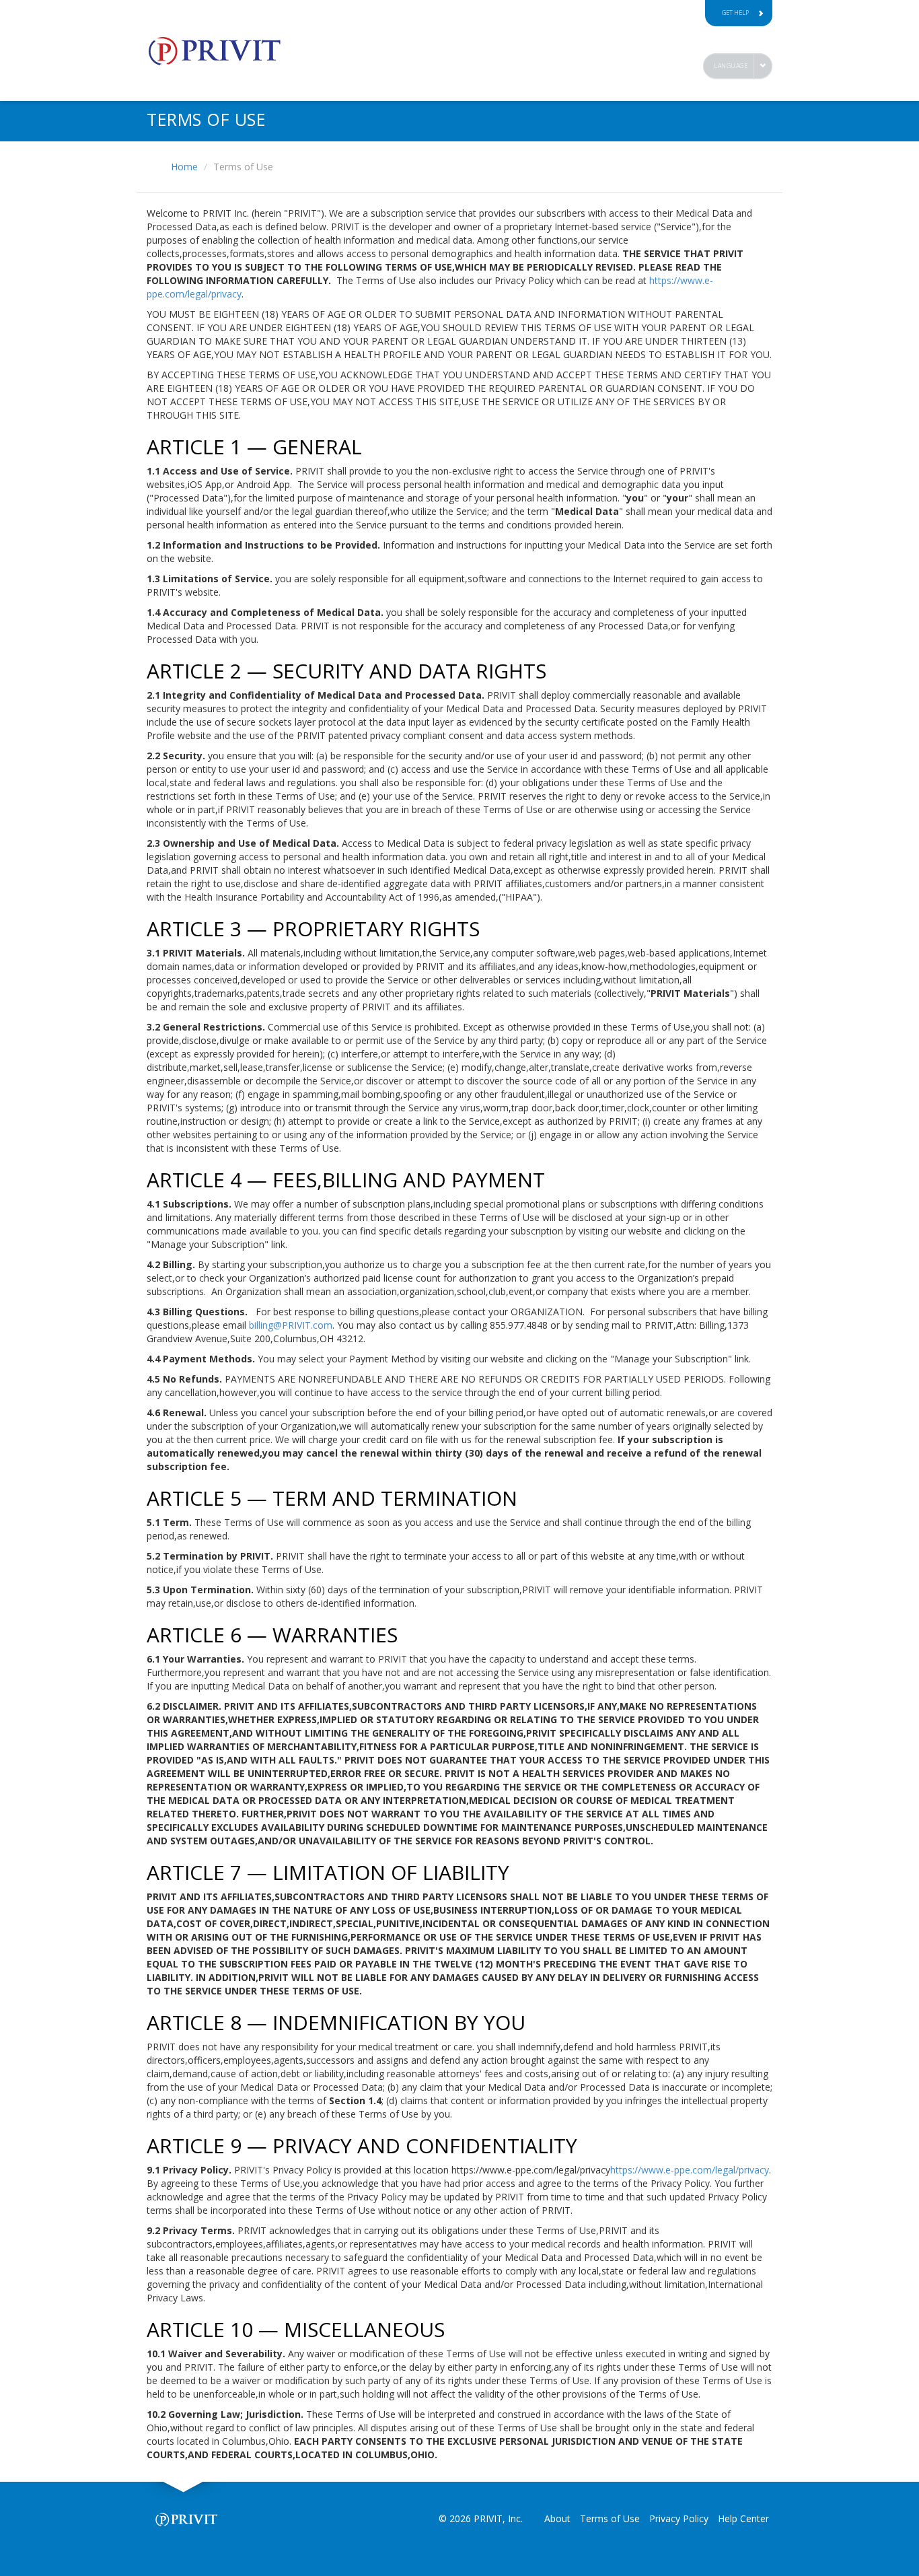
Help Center (743, 2518)
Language (731, 66)
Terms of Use (610, 2518)
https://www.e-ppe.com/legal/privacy (690, 2170)
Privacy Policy (679, 2518)
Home (184, 167)
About (557, 2518)
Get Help (735, 12)
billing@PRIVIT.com (291, 1325)
